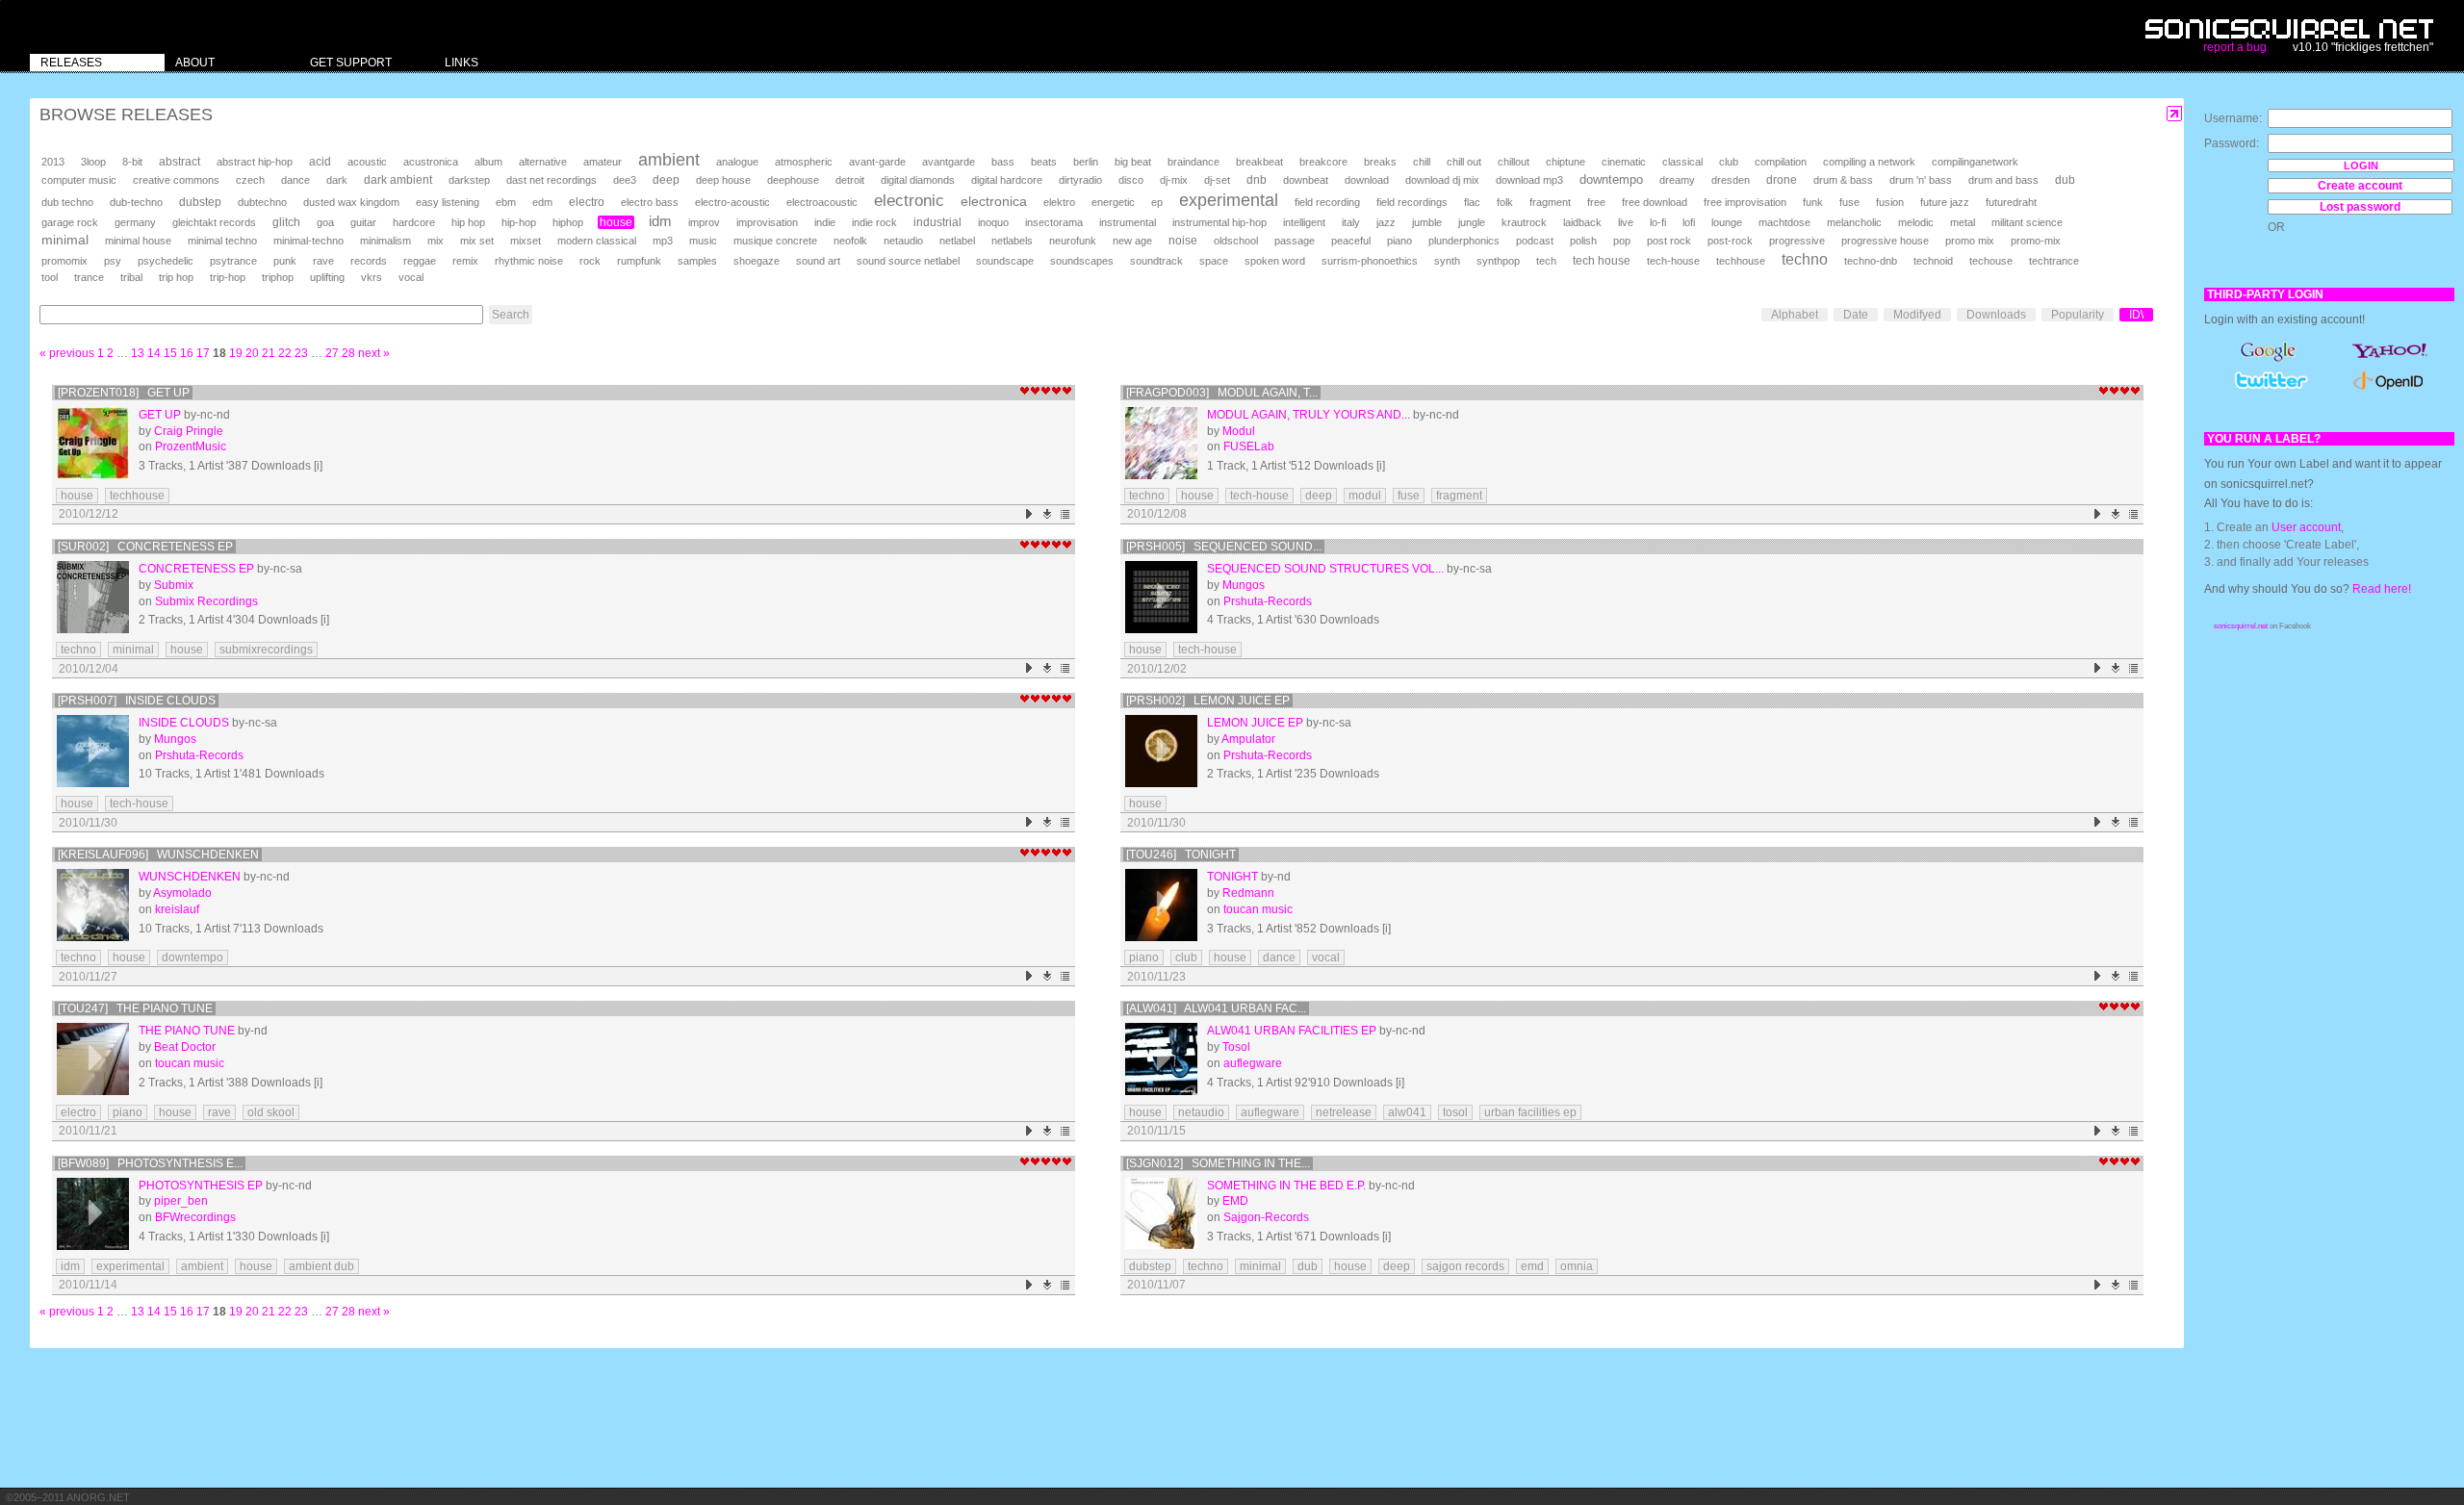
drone (1782, 180)
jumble (1427, 222)
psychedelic (166, 261)
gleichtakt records (214, 222)
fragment (1550, 202)
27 (332, 353)
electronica (994, 201)
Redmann (1248, 893)
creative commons (176, 180)
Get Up (160, 415)
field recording (1327, 202)
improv (704, 222)
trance (89, 277)
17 (203, 353)
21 (269, 353)
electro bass (650, 202)
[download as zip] (1048, 514)
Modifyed (1917, 315)
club (1729, 162)
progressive (1797, 241)
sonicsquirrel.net (2241, 626)
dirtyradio (1080, 180)
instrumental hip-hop (1219, 222)
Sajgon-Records (1266, 1217)
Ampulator (1248, 739)
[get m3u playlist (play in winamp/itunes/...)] (1066, 514)
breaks (1380, 162)
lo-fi (1658, 222)
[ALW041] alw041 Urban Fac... (1216, 1008)
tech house (1602, 260)
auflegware (1253, 1063)
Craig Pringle (189, 431)
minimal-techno (308, 241)
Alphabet (1795, 315)
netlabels (1012, 241)
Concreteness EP (196, 569)
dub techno (67, 202)
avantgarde (949, 162)
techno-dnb (1871, 261)
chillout (1514, 162)
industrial (937, 222)
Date (1856, 315)
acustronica (431, 162)
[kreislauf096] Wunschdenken (158, 855)
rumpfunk (639, 261)
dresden (1731, 180)
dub (2065, 180)
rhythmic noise (529, 261)
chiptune (1566, 162)
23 (301, 353)
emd (1532, 1266)
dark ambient (398, 180)
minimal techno (222, 241)
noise (1183, 241)
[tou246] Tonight (1181, 855)
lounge (1727, 222)
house (616, 222)
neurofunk (1073, 241)
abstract (180, 162)
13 (138, 353)
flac (1472, 202)
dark (337, 180)
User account (2306, 527)
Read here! (2382, 589)
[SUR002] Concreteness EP (145, 547)
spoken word (1275, 261)
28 (348, 353)
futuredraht (2011, 202)
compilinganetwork (1975, 162)
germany (135, 222)
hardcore (414, 222)
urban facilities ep (1530, 1112)
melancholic (1854, 222)
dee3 (625, 180)
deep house (723, 180)
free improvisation (1745, 202)
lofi (1689, 222)
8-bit (132, 162)
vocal (411, 277)
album (488, 162)
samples (697, 261)
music (703, 241)
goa (325, 222)
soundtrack (1156, 261)
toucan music (1258, 909)
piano (1399, 241)
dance (295, 180)
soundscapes (1082, 261)
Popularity (2078, 315)
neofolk (850, 241)
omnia (1577, 1266)
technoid (1933, 261)
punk (285, 261)
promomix (64, 261)
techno (1805, 259)
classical (1682, 162)
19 (236, 353)
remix (465, 261)
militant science (2027, 222)
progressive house (1885, 241)
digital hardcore (1007, 180)
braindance (1193, 162)
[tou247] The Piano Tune (135, 1008)
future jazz (1945, 202)
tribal (131, 277)
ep (1157, 202)
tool (50, 277)
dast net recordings (552, 180)
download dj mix (1442, 180)
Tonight (1232, 877)
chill (1422, 162)
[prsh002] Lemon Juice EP (1208, 701)
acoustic (367, 162)
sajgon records (1465, 1266)
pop (1622, 241)
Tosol (1236, 1047)
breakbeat (1259, 162)
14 (154, 353)
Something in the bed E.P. (1286, 1186)
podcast (1535, 241)
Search (511, 315)
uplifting (327, 277)
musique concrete (775, 241)
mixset (526, 241)
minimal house (138, 241)
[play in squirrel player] (93, 443)
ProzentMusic (191, 446)
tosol (1455, 1112)
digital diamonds (918, 180)
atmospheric (804, 162)
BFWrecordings (195, 1217)
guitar (363, 222)
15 (170, 353)
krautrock (1524, 222)
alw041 (1407, 1112)
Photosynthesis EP (201, 1186)
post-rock (1730, 241)
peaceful (1351, 241)
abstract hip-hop (255, 162)
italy (1351, 222)
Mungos (1244, 585)
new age (1132, 241)
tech (1546, 261)
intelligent (1304, 222)
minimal (65, 240)
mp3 (663, 241)
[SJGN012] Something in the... (1218, 1163)
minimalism (385, 241)
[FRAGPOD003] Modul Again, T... (1222, 393)
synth (1447, 261)
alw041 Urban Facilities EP (1292, 1031)
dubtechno (262, 202)
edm (542, 202)
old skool (271, 1112)
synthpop (1498, 261)
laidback (1582, 222)
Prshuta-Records (1268, 601)
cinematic (1624, 162)
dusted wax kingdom (351, 202)
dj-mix (1174, 180)
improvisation (767, 222)
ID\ (2136, 315)
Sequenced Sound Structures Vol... (1325, 569)
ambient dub (321, 1266)
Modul (1239, 431)
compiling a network (1869, 162)
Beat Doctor (185, 1047)
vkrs (372, 277)
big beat (1133, 162)
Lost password (2360, 207)
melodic (1916, 222)
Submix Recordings (206, 601)
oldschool (1236, 241)
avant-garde (877, 162)
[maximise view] (2175, 114)
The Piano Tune (187, 1031)
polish (1583, 241)
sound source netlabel (908, 261)
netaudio (903, 241)
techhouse (1741, 261)
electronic (909, 201)
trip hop (176, 277)
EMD (1235, 1201)
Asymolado (182, 893)
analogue (737, 162)
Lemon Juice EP (1255, 723)
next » (374, 353)
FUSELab (1249, 446)
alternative (543, 162)
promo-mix (2036, 241)
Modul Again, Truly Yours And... (1309, 415)
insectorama (1054, 222)
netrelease (1344, 1112)
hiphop (568, 222)
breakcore (1323, 162)
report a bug (2235, 47)
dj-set (1217, 180)
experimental (1229, 200)
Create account (2360, 186)
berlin (1086, 162)
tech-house (1673, 261)
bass (1003, 162)
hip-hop (519, 222)
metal (1963, 222)
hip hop (468, 222)
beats (1044, 162)
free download (1655, 202)
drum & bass (1843, 180)
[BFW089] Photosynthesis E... (150, 1163)
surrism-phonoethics (1370, 261)
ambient (669, 160)
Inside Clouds (184, 723)
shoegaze (757, 261)
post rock (1669, 241)
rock (590, 261)
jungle (1472, 222)
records (369, 261)
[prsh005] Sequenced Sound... (1224, 547)
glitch (286, 222)
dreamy (1677, 180)
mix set (477, 241)
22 (285, 353)
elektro (1059, 202)
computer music (79, 180)
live (1626, 222)
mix (436, 241)
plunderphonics (1464, 241)
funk (1813, 202)
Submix (174, 585)
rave (323, 261)
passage (1295, 241)
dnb (1257, 179)
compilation (1781, 162)
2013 (53, 162)
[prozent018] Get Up (124, 393)
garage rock (70, 222)
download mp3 (1529, 180)
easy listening (448, 202)
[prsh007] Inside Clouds (137, 701)
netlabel (957, 241)
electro (587, 202)
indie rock (874, 222)
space (1214, 261)
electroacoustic (822, 202)
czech (250, 180)
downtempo (1611, 179)
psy (113, 261)
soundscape (1005, 261)
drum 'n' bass (1921, 180)
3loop (93, 162)
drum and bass (2003, 180)
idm (660, 221)
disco (1131, 180)
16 (187, 353)
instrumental (1128, 222)
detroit (850, 180)
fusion (1890, 202)
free (1596, 202)
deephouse (793, 180)
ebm (506, 202)
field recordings (1412, 202)
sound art (818, 261)
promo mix (1970, 241)
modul (1365, 496)
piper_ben (181, 1201)
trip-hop (228, 277)
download (1367, 180)
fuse (1849, 202)
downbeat (1306, 180)
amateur (603, 162)
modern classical (597, 241)
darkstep (469, 180)
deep (666, 180)
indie (825, 222)
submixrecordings (266, 650)
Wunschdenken (190, 877)
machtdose (1784, 222)
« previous (67, 353)
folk (1505, 202)
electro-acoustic (732, 202)
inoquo (993, 222)
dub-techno (136, 202)
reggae (420, 261)
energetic (1113, 202)
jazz (1386, 222)
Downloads (1996, 315)
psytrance (233, 261)
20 (252, 353)
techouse (1991, 261)
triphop (278, 277)
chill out (1464, 162)
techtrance (2054, 261)
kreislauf (177, 909)
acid (320, 162)
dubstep (200, 202)
